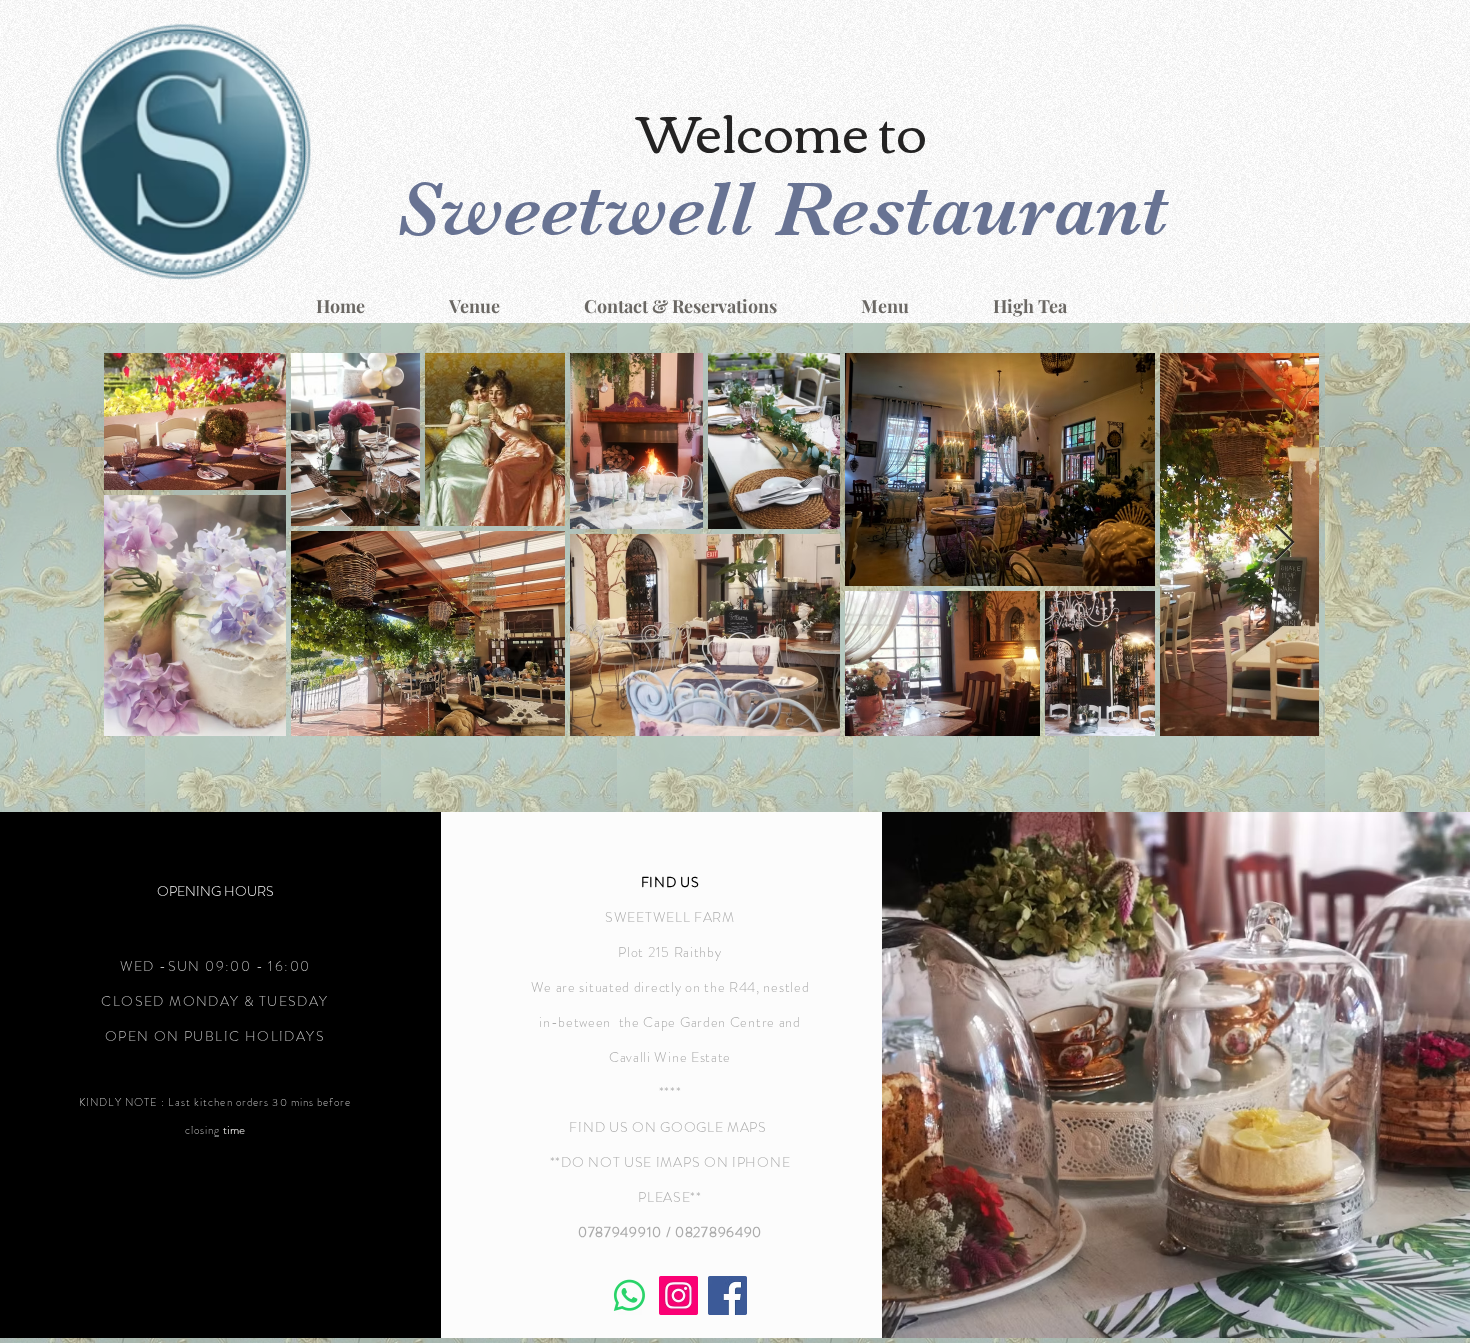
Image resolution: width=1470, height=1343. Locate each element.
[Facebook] (727, 1295)
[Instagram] (678, 1295)
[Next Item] (1284, 543)
